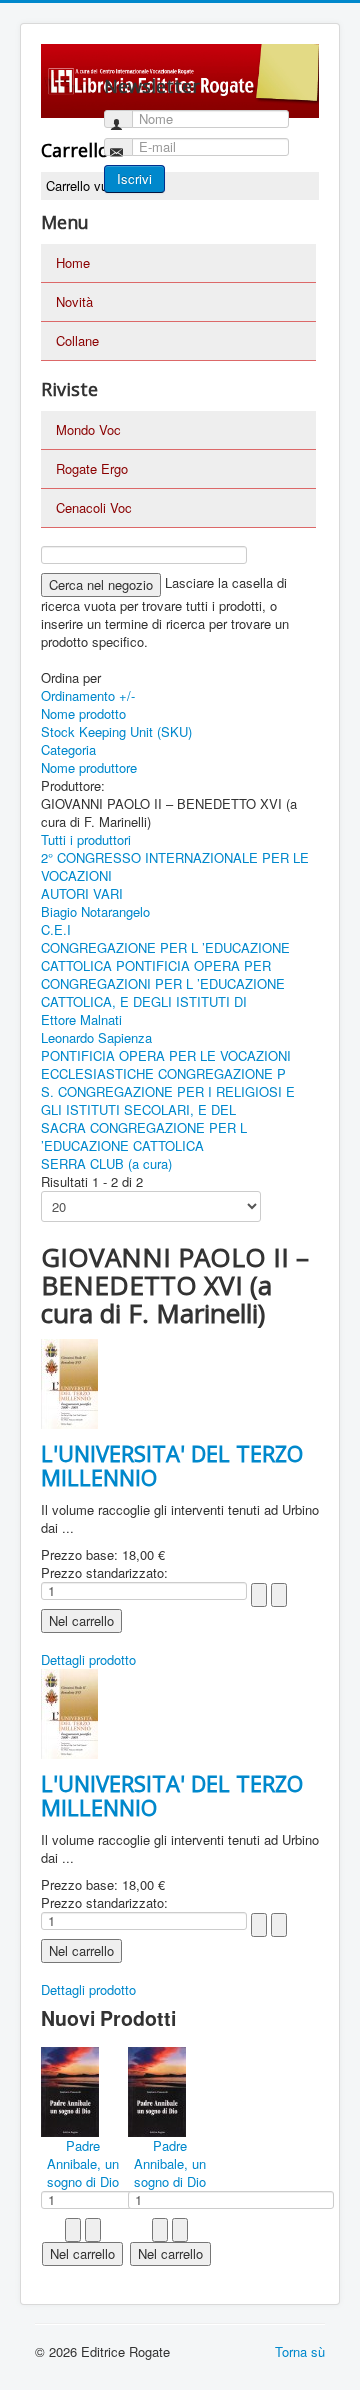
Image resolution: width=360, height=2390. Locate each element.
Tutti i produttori (86, 839)
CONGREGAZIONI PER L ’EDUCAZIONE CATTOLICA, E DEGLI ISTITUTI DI (163, 992)
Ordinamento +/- (88, 695)
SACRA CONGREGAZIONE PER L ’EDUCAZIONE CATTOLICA (144, 1136)
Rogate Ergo (92, 468)
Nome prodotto (83, 713)
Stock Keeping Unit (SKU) (116, 731)
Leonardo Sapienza (96, 1037)
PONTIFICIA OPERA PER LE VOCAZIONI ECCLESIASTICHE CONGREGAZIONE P (166, 1064)
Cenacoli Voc (94, 507)
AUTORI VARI (82, 893)
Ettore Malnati (81, 1019)
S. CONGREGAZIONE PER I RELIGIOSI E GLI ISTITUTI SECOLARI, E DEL (168, 1100)
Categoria (68, 749)
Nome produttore (89, 767)
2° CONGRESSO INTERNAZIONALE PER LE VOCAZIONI (175, 866)
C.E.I (56, 929)
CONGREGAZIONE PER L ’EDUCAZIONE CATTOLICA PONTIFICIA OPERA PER (165, 956)
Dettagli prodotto (88, 1659)
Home (73, 262)
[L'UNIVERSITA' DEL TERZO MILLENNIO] (69, 1381)
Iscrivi (134, 178)
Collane (77, 340)
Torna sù (300, 2351)
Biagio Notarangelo (95, 911)
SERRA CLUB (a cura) (106, 1163)
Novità (74, 301)
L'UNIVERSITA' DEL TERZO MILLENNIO (172, 1465)
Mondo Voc (88, 429)
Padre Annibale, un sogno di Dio (83, 2163)
